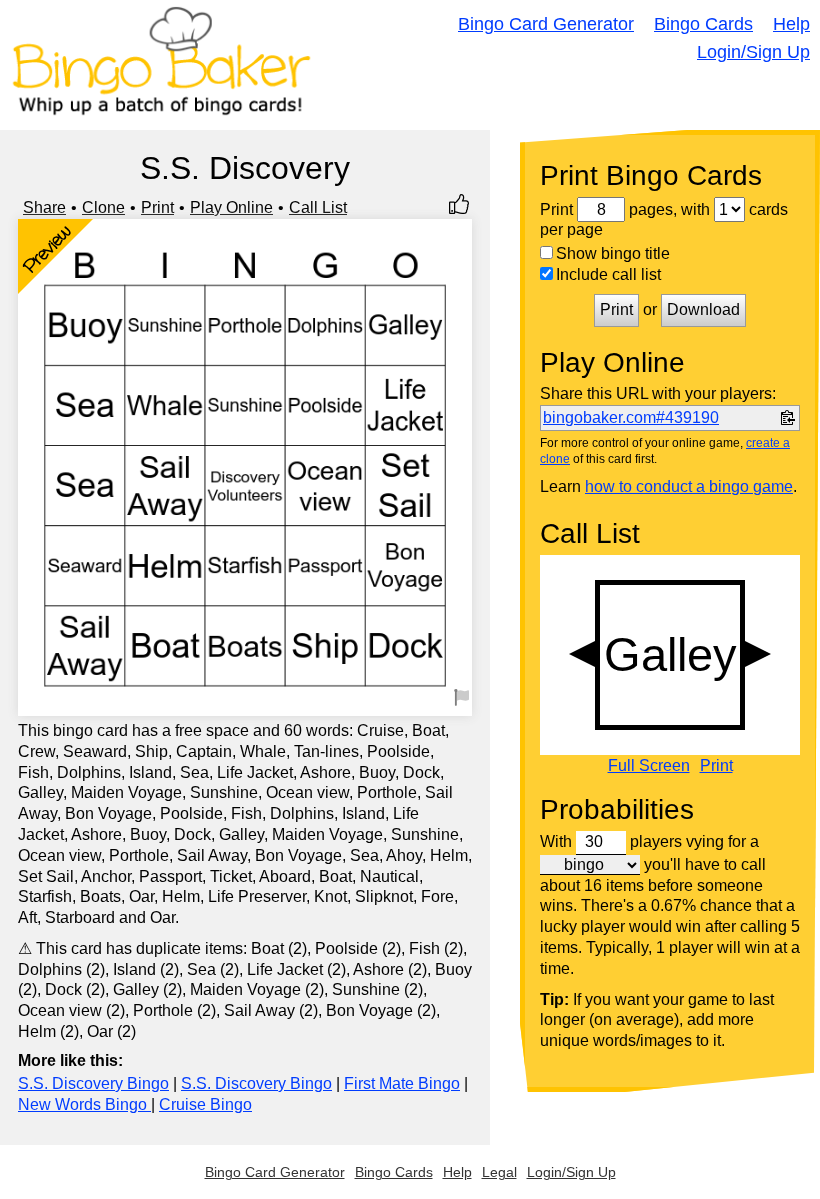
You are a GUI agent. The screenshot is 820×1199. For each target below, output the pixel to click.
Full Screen (649, 766)
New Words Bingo (84, 1104)
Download (703, 309)
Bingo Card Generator (546, 24)
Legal (499, 1172)
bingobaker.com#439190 (631, 417)
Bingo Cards (703, 24)
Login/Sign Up (753, 52)
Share (44, 207)
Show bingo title (613, 253)
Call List (318, 207)
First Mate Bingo (402, 1083)
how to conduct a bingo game (689, 486)
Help (791, 24)
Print (157, 207)
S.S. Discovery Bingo (93, 1083)
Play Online (231, 207)
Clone (103, 207)
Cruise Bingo (205, 1104)
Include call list (608, 274)
